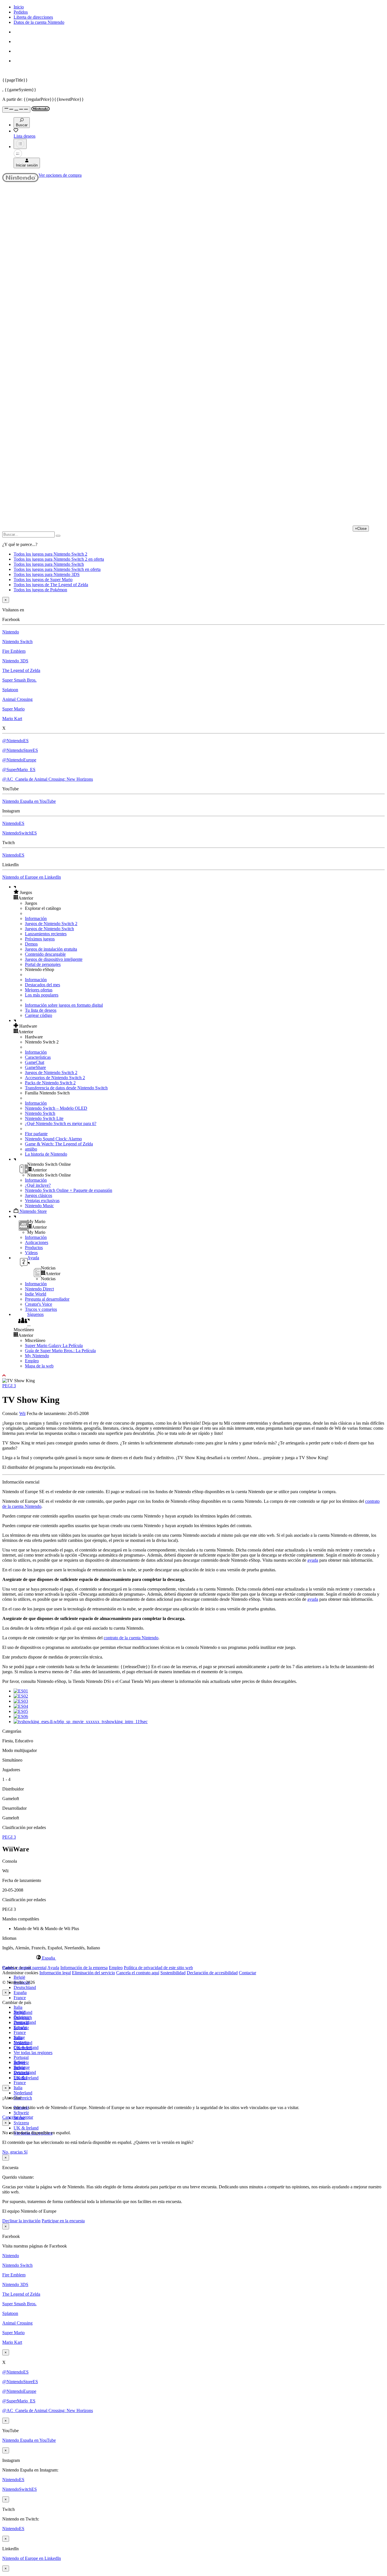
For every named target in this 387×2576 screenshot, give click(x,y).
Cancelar (10, 2117)
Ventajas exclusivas (42, 1201)
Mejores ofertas (39, 990)
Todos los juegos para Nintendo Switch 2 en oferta (59, 559)
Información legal (55, 1973)
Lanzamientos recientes (46, 934)
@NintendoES (15, 741)
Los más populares (42, 995)
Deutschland (25, 1987)
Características (38, 1057)
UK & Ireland (26, 2128)
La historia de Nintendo (46, 1154)
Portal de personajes (43, 964)
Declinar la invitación (21, 2221)
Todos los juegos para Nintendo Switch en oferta (57, 569)
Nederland (23, 2093)
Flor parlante (36, 1134)
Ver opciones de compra (60, 175)
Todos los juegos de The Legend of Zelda (51, 585)
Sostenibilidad (173, 1973)
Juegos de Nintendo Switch (49, 929)
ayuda (313, 1560)
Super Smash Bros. (19, 680)
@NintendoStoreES (20, 750)
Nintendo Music (39, 1206)
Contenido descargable (45, 954)
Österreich (23, 2098)
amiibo (31, 1149)
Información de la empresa (84, 1968)
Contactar (247, 1973)
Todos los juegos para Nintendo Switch (49, 564)
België (19, 1977)
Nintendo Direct (39, 1289)
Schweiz (21, 2113)
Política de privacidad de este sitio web (158, 1968)
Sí (26, 2152)
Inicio (19, 7)
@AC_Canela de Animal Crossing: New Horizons (48, 779)
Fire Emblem (14, 651)
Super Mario (13, 709)
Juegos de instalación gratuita (51, 949)
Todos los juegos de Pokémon (40, 590)
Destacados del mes (42, 985)
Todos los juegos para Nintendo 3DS (47, 574)
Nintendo (11, 632)
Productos (34, 1248)
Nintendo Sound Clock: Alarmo (53, 1139)
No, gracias (13, 2152)
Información (36, 918)
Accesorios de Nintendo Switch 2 (55, 1078)
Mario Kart (12, 719)
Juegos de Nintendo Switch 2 (51, 924)
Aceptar (26, 2117)
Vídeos (31, 1253)
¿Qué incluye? (38, 1185)
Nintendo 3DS (15, 661)
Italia (18, 2007)
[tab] (193, 1958)
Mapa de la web (39, 1366)
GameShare (35, 1067)
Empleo (32, 1361)
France (20, 1998)
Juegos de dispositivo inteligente (54, 959)
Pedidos (21, 12)
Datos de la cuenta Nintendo (39, 22)
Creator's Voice (39, 1304)
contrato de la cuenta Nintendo (131, 1638)
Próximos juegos (40, 939)
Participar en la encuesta (63, 2221)
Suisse (19, 2068)
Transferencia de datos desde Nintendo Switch (66, 1088)
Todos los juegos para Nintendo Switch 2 (50, 554)
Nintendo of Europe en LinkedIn (32, 877)
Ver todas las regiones (33, 2053)
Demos (31, 944)
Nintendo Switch (17, 642)
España (20, 1993)
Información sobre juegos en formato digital (64, 1005)
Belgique (22, 2017)
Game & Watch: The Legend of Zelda (59, 1144)
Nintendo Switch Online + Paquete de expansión (69, 1190)
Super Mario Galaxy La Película (54, 1345)
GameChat (35, 1062)
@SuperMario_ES (19, 770)
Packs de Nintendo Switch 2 (50, 1083)
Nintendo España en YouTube (29, 801)
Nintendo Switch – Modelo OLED (56, 1108)
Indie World (36, 1294)
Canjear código (39, 1015)
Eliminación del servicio (93, 1973)
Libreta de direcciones (33, 17)
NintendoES (13, 823)
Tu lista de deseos (41, 1010)
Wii (22, 1413)
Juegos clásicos (39, 1195)
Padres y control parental (24, 1968)
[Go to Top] (193, 1376)
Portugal (21, 2057)
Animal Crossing (17, 699)
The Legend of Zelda (21, 670)
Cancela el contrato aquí (138, 1973)
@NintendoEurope (19, 760)
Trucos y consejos (41, 1309)
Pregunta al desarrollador (47, 1299)
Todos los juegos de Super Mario (43, 580)
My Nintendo (37, 1356)
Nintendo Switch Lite (44, 1118)
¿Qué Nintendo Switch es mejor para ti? (61, 1123)
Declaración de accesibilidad (212, 1973)
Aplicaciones (37, 1242)
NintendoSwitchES (20, 833)
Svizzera (21, 2123)
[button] (199, 892)
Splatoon (10, 690)
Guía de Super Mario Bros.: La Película (60, 1351)
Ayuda (53, 1968)
